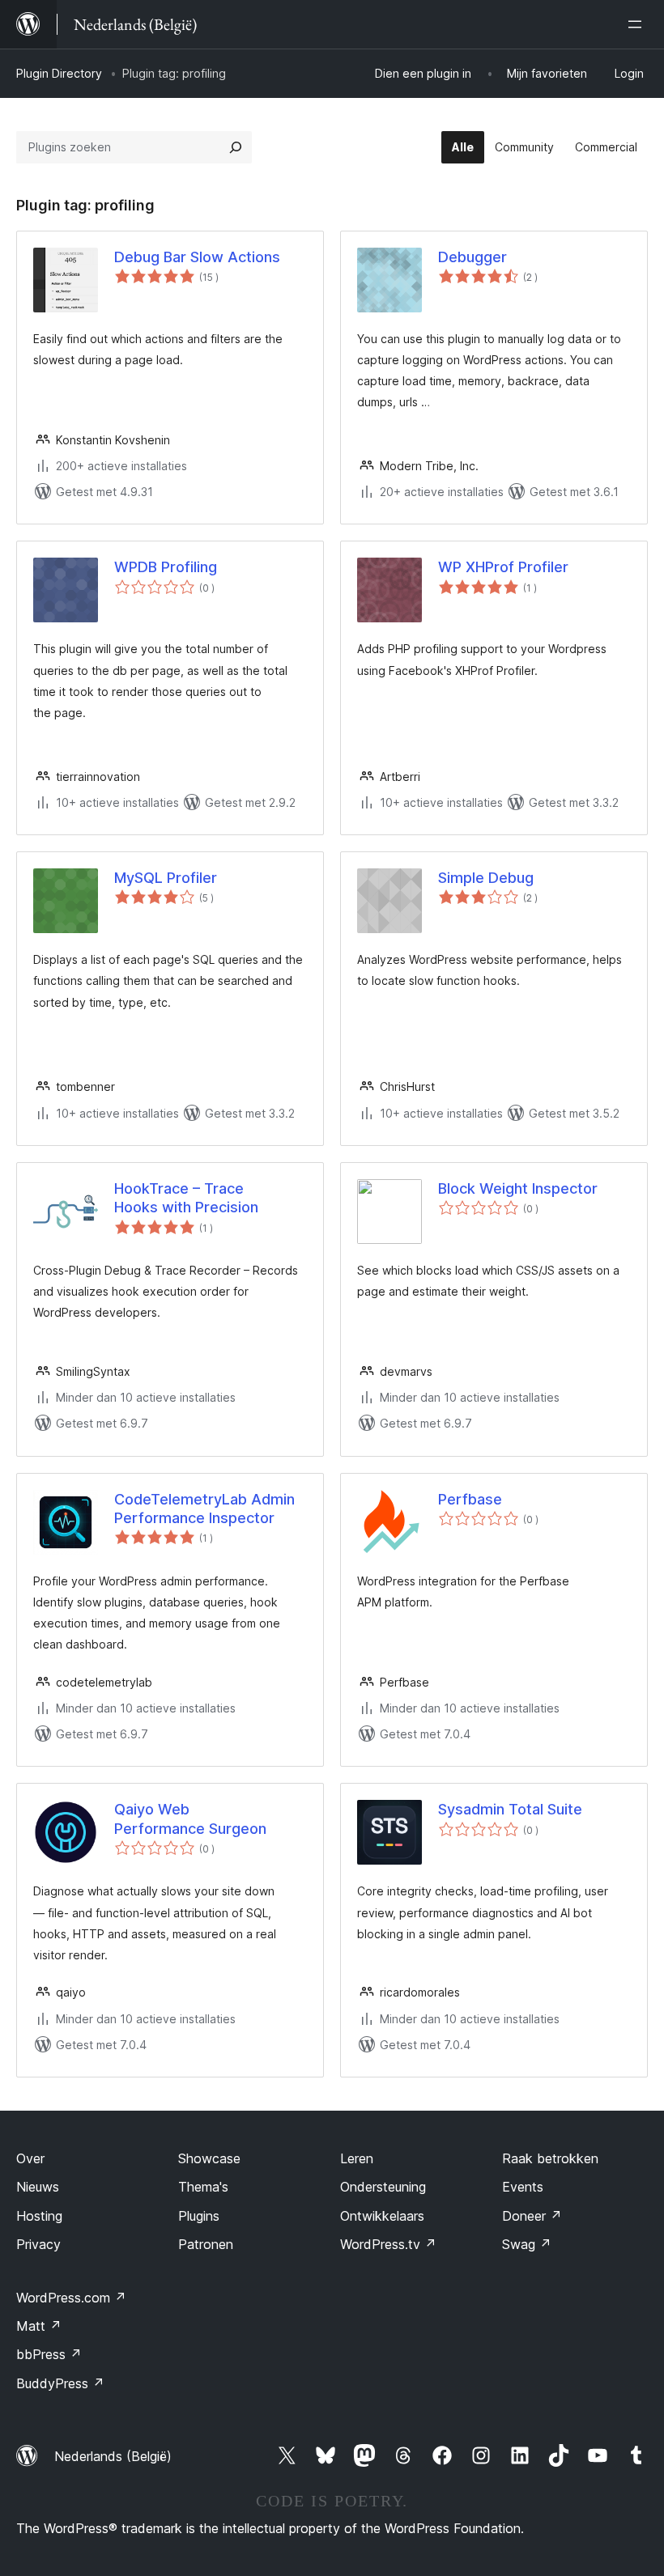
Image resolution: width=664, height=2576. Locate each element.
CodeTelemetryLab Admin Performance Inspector (204, 1509)
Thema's (203, 2187)
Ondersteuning (383, 2187)
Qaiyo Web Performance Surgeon (190, 1818)
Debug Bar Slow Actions (197, 257)
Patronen (206, 2244)
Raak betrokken (550, 2158)
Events (523, 2187)
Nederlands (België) (113, 2456)
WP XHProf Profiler (503, 567)
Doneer (532, 2216)
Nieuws (38, 2187)
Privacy (38, 2244)
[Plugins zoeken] (236, 147)
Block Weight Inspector (518, 1188)
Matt (39, 2326)
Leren (357, 2158)
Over (30, 2158)
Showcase (209, 2158)
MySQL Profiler (166, 878)
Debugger (472, 257)
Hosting (39, 2216)
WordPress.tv (388, 2244)
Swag (527, 2244)
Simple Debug (486, 878)
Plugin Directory (59, 73)
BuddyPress (60, 2383)
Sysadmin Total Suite (510, 1809)
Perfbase (470, 1499)
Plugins (199, 2216)
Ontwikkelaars (382, 2216)
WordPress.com (71, 2298)
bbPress (49, 2354)
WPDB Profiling (166, 567)
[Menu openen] (638, 24)
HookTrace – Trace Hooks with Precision (186, 1198)
